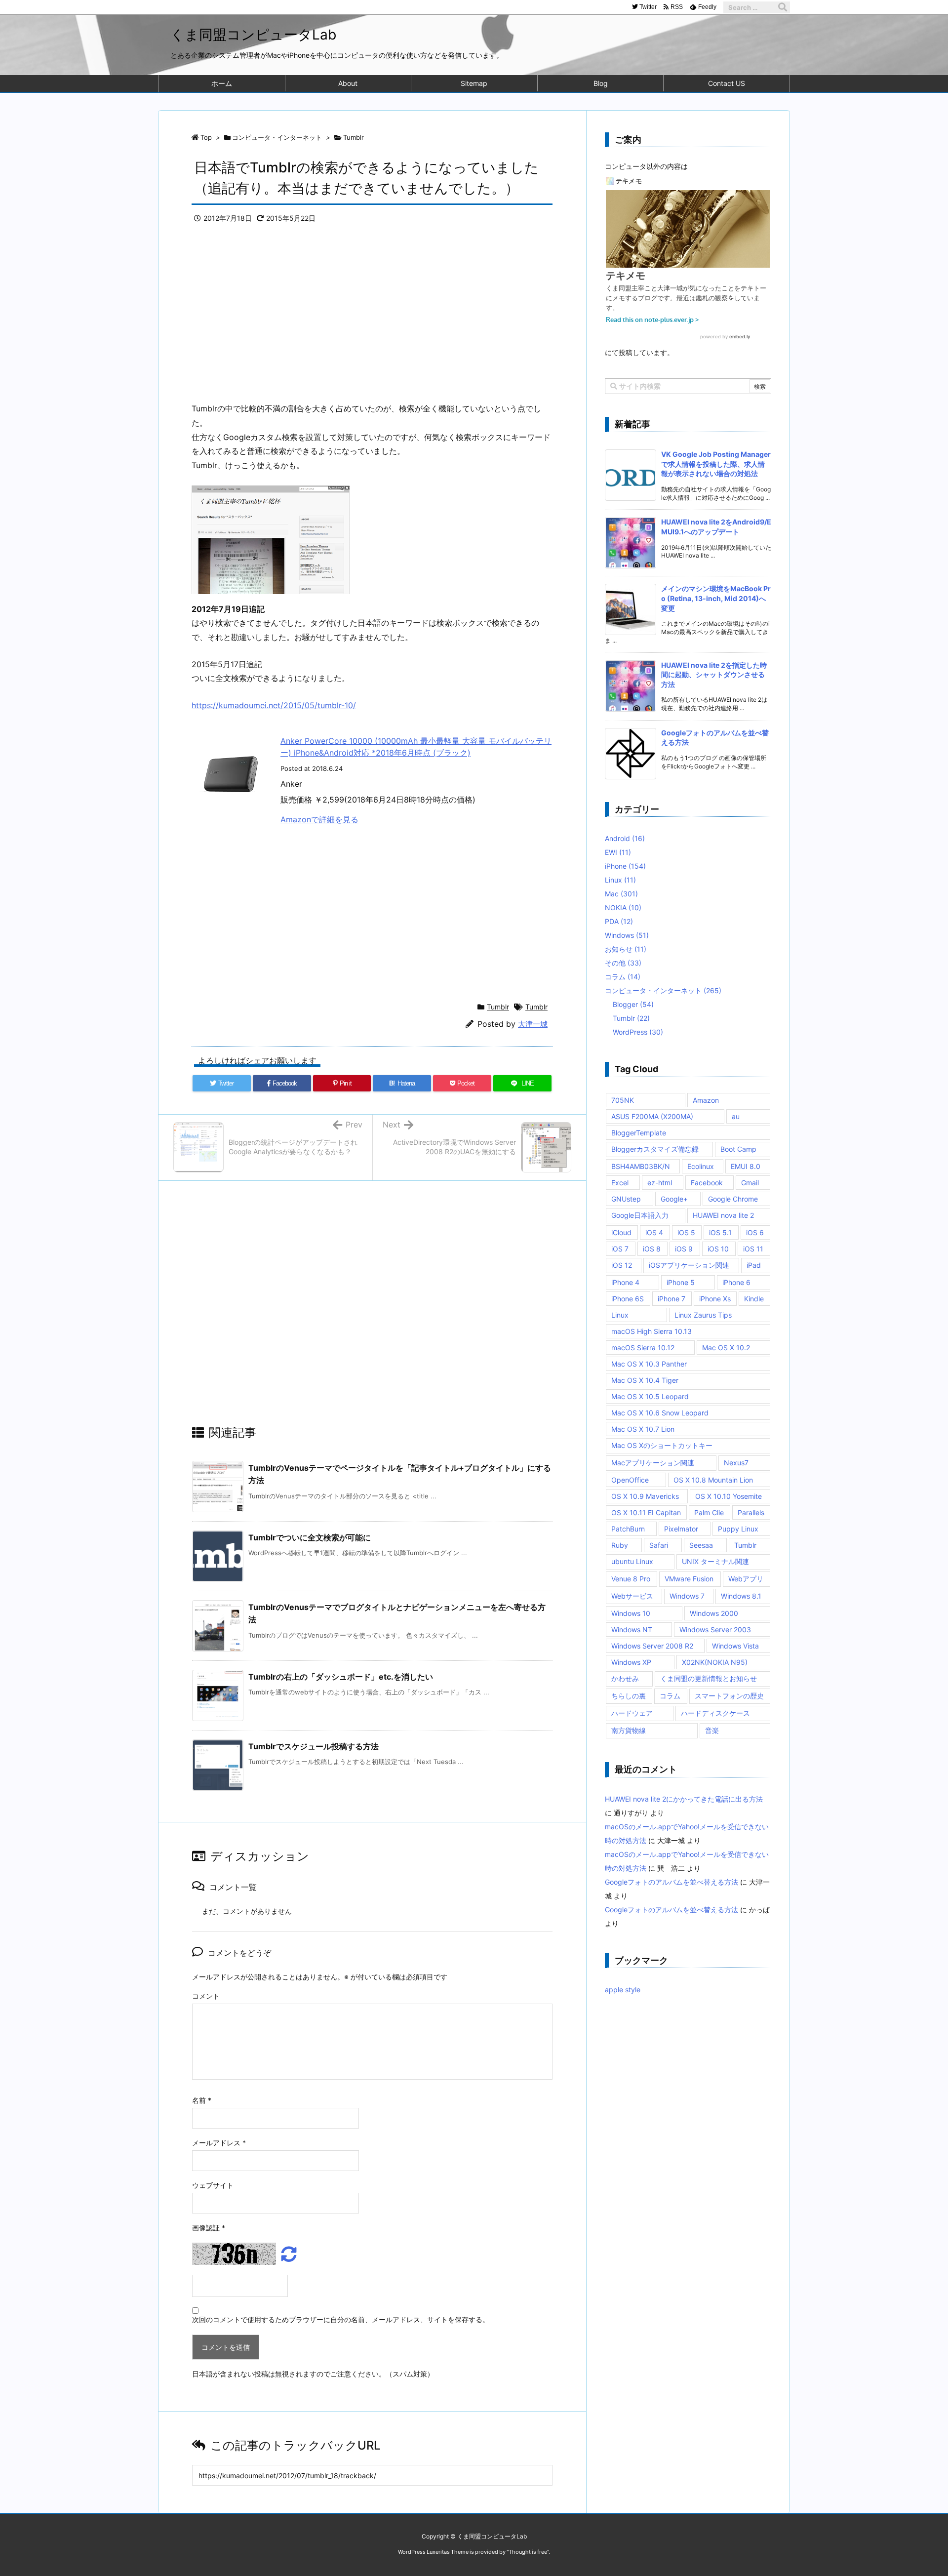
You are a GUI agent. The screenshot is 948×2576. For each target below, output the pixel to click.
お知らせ (626, 949)
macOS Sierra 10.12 (643, 1348)
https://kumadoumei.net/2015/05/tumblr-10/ (274, 705)
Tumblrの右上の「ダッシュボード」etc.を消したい (341, 1677)
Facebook (707, 1183)
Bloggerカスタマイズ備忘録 (655, 1149)
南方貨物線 (629, 1730)
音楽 (712, 1730)
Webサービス (632, 1596)
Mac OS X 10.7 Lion (643, 1429)
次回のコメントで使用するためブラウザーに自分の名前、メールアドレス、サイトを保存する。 (341, 2319)
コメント (206, 1996)
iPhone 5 (681, 1282)
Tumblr (354, 137)
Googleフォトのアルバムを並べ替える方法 (671, 1882)
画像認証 (209, 2228)
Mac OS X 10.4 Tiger (645, 1380)
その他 (623, 963)
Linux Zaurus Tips (703, 1315)
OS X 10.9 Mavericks (645, 1496)
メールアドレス (219, 2143)
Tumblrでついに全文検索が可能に (310, 1537)
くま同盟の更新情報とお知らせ (709, 1678)
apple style (623, 1990)
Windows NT (632, 1630)
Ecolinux (701, 1166)
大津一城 (533, 1024)
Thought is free (528, 2552)
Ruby (620, 1545)
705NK (623, 1100)
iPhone (625, 866)
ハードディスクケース (715, 1713)
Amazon (706, 1100)
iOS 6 (755, 1232)
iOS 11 (753, 1249)
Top (206, 137)
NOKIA (623, 907)
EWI (618, 852)
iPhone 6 (736, 1282)
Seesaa (701, 1545)
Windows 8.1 (741, 1596)
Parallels (751, 1512)
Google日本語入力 (640, 1215)
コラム (623, 977)
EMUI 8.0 (746, 1166)
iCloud (621, 1232)
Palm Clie (709, 1512)
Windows (627, 935)
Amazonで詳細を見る (319, 819)
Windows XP (631, 1662)
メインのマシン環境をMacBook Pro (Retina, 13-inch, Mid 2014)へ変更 (716, 598)
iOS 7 (620, 1249)
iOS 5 (686, 1232)
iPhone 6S (628, 1299)
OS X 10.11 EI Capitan (646, 1512)
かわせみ (625, 1678)
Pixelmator (681, 1529)
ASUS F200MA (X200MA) (652, 1116)
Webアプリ (746, 1579)
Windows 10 (631, 1613)
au (736, 1116)
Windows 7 (687, 1596)
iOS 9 (684, 1249)
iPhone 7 (671, 1299)
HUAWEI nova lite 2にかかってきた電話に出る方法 (684, 1799)
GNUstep (626, 1199)
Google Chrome (733, 1199)
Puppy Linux (738, 1529)
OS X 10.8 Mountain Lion (713, 1480)
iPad (754, 1265)
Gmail (750, 1183)
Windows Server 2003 (715, 1630)
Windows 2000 (714, 1613)
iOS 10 (718, 1249)
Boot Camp (738, 1149)
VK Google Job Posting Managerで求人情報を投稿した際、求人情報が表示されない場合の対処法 (716, 464)
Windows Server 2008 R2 (652, 1646)
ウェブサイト (213, 2185)
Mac (621, 894)
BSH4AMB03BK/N (641, 1166)
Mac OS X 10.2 (726, 1348)
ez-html (660, 1183)
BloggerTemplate (639, 1133)
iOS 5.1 (720, 1232)
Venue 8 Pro (631, 1579)
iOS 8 (652, 1249)
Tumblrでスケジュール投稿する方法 (314, 1746)
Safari (659, 1545)
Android (625, 838)
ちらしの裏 (629, 1696)
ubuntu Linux (632, 1561)
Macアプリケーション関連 (653, 1463)
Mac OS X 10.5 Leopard (650, 1396)
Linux (620, 880)
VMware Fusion (689, 1579)
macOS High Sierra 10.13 (652, 1331)
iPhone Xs (715, 1299)
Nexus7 (736, 1463)
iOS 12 (622, 1265)
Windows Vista (735, 1646)
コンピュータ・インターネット (277, 137)
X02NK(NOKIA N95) (715, 1662)
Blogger (633, 1004)
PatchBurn (628, 1529)
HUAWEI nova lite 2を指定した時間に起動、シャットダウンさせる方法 (714, 675)
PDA (619, 921)
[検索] (783, 7)
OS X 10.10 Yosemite (729, 1496)
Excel (620, 1183)
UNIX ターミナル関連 (715, 1561)
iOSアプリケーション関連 (689, 1265)
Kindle (754, 1299)
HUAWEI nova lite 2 (723, 1215)
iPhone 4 (625, 1282)
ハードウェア (632, 1713)
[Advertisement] (372, 318)
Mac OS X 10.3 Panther (649, 1364)
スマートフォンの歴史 (729, 1696)
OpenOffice (630, 1480)
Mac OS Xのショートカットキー (662, 1445)
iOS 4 (654, 1232)
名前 (202, 2100)
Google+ (674, 1199)
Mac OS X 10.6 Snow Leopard (660, 1413)
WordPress (638, 1032)
